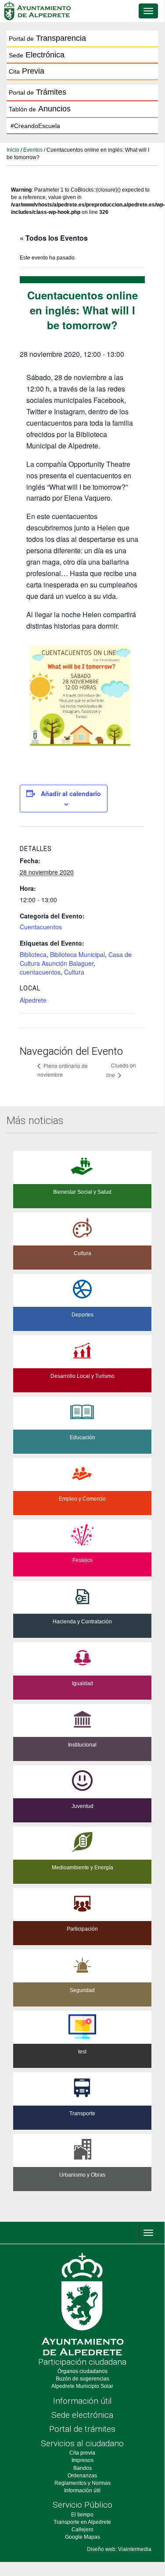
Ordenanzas (82, 2476)
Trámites (38, 92)
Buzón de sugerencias (82, 2379)
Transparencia (47, 38)
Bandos (82, 2468)
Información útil (82, 2401)
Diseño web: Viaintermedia (119, 2549)
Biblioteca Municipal (77, 954)
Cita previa (82, 2453)
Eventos (33, 150)
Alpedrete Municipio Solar (82, 2386)
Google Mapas (82, 2537)
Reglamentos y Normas (82, 2483)
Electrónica (37, 55)
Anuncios (40, 109)
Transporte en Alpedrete (82, 2522)
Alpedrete (33, 1000)
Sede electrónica (82, 2415)
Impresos (82, 2460)
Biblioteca (33, 954)
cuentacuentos (40, 972)
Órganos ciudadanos (82, 2371)
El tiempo (82, 2515)
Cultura (74, 972)
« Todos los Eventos (54, 238)
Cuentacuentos (41, 927)
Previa (27, 71)
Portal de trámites (82, 2429)
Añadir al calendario (71, 793)
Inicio (13, 150)
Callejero (82, 2530)
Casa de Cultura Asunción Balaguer (76, 959)
